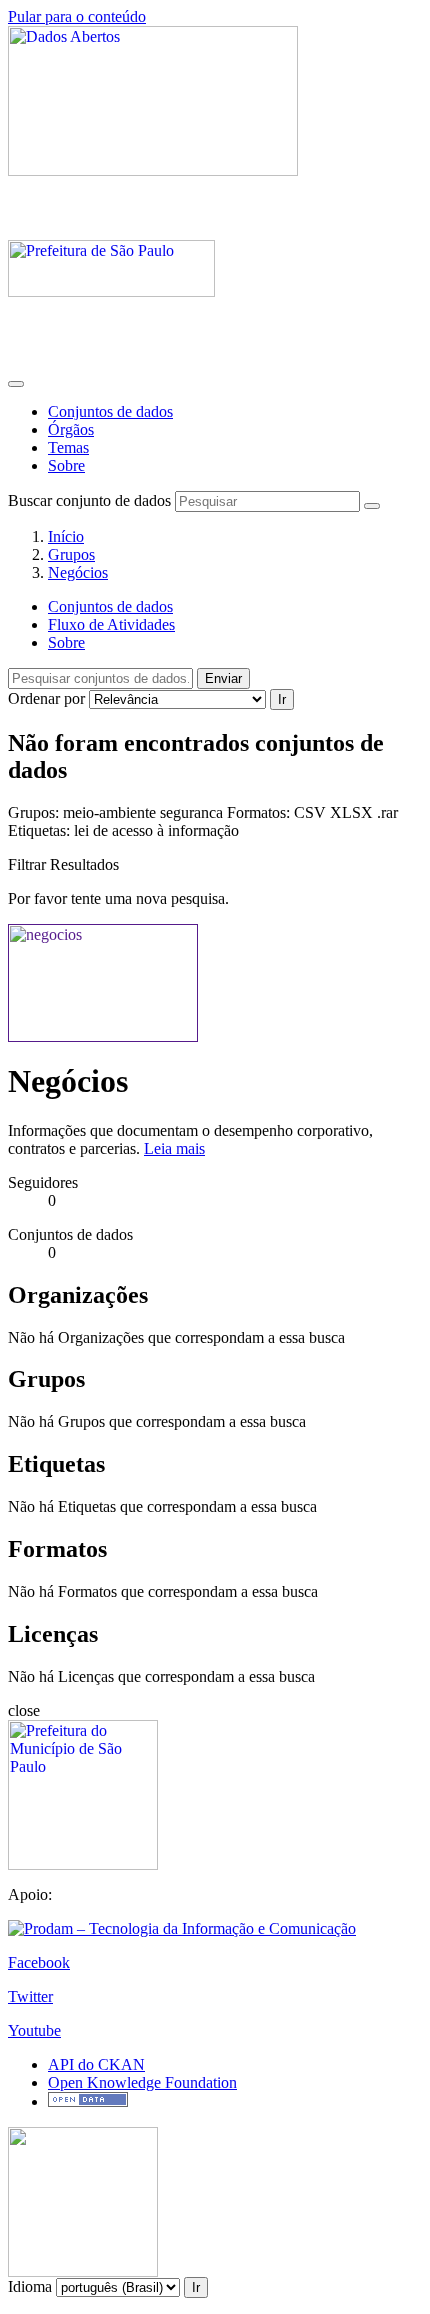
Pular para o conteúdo (77, 16)
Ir (282, 699)
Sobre (66, 465)
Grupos (71, 554)
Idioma (30, 2286)
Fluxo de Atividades (111, 624)
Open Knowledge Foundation (142, 2082)
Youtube (34, 2030)
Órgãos (71, 429)
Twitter (30, 1996)
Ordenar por (46, 698)
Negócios (78, 572)
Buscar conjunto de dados (89, 500)
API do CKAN (96, 2064)
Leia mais (174, 1148)
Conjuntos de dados (110, 411)
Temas (68, 447)
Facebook (39, 1962)
